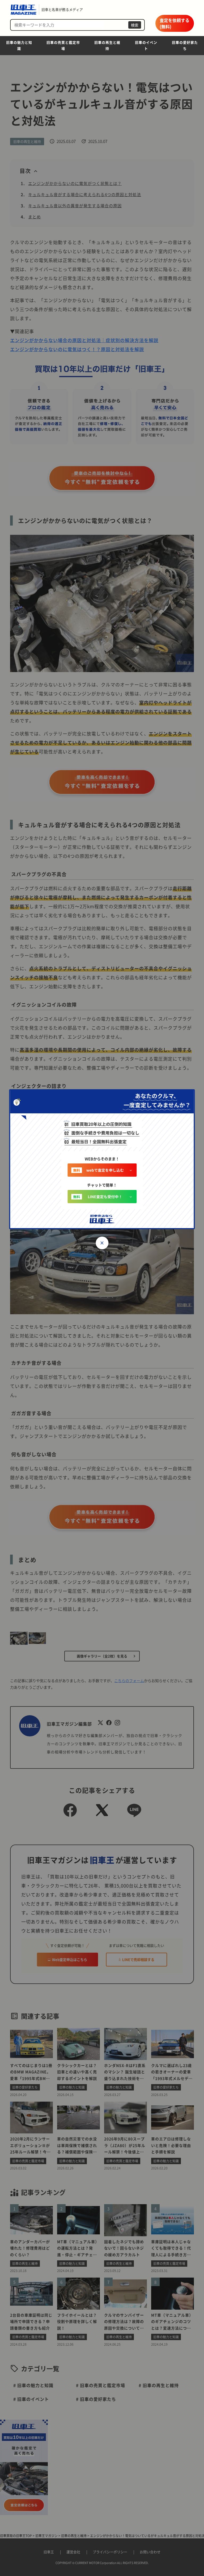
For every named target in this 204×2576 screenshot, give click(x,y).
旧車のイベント (146, 45)
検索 (135, 25)
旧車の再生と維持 (107, 45)
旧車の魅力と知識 (19, 45)
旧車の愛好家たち (185, 45)
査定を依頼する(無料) (175, 23)
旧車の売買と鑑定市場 (63, 45)
